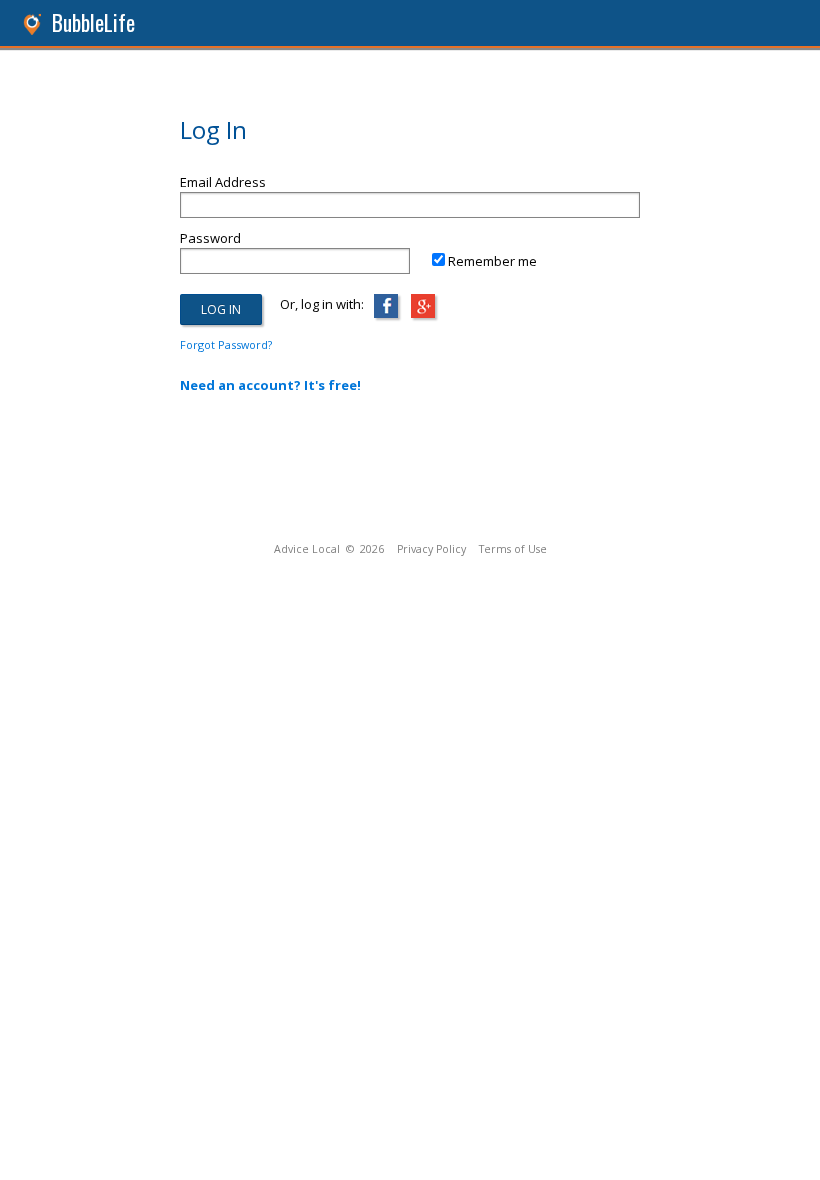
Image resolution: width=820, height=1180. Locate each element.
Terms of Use (513, 549)
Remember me (492, 261)
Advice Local (307, 549)
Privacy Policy (431, 549)
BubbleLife (93, 22)
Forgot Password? (226, 344)
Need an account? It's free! (270, 385)
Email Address (223, 182)
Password (210, 238)
